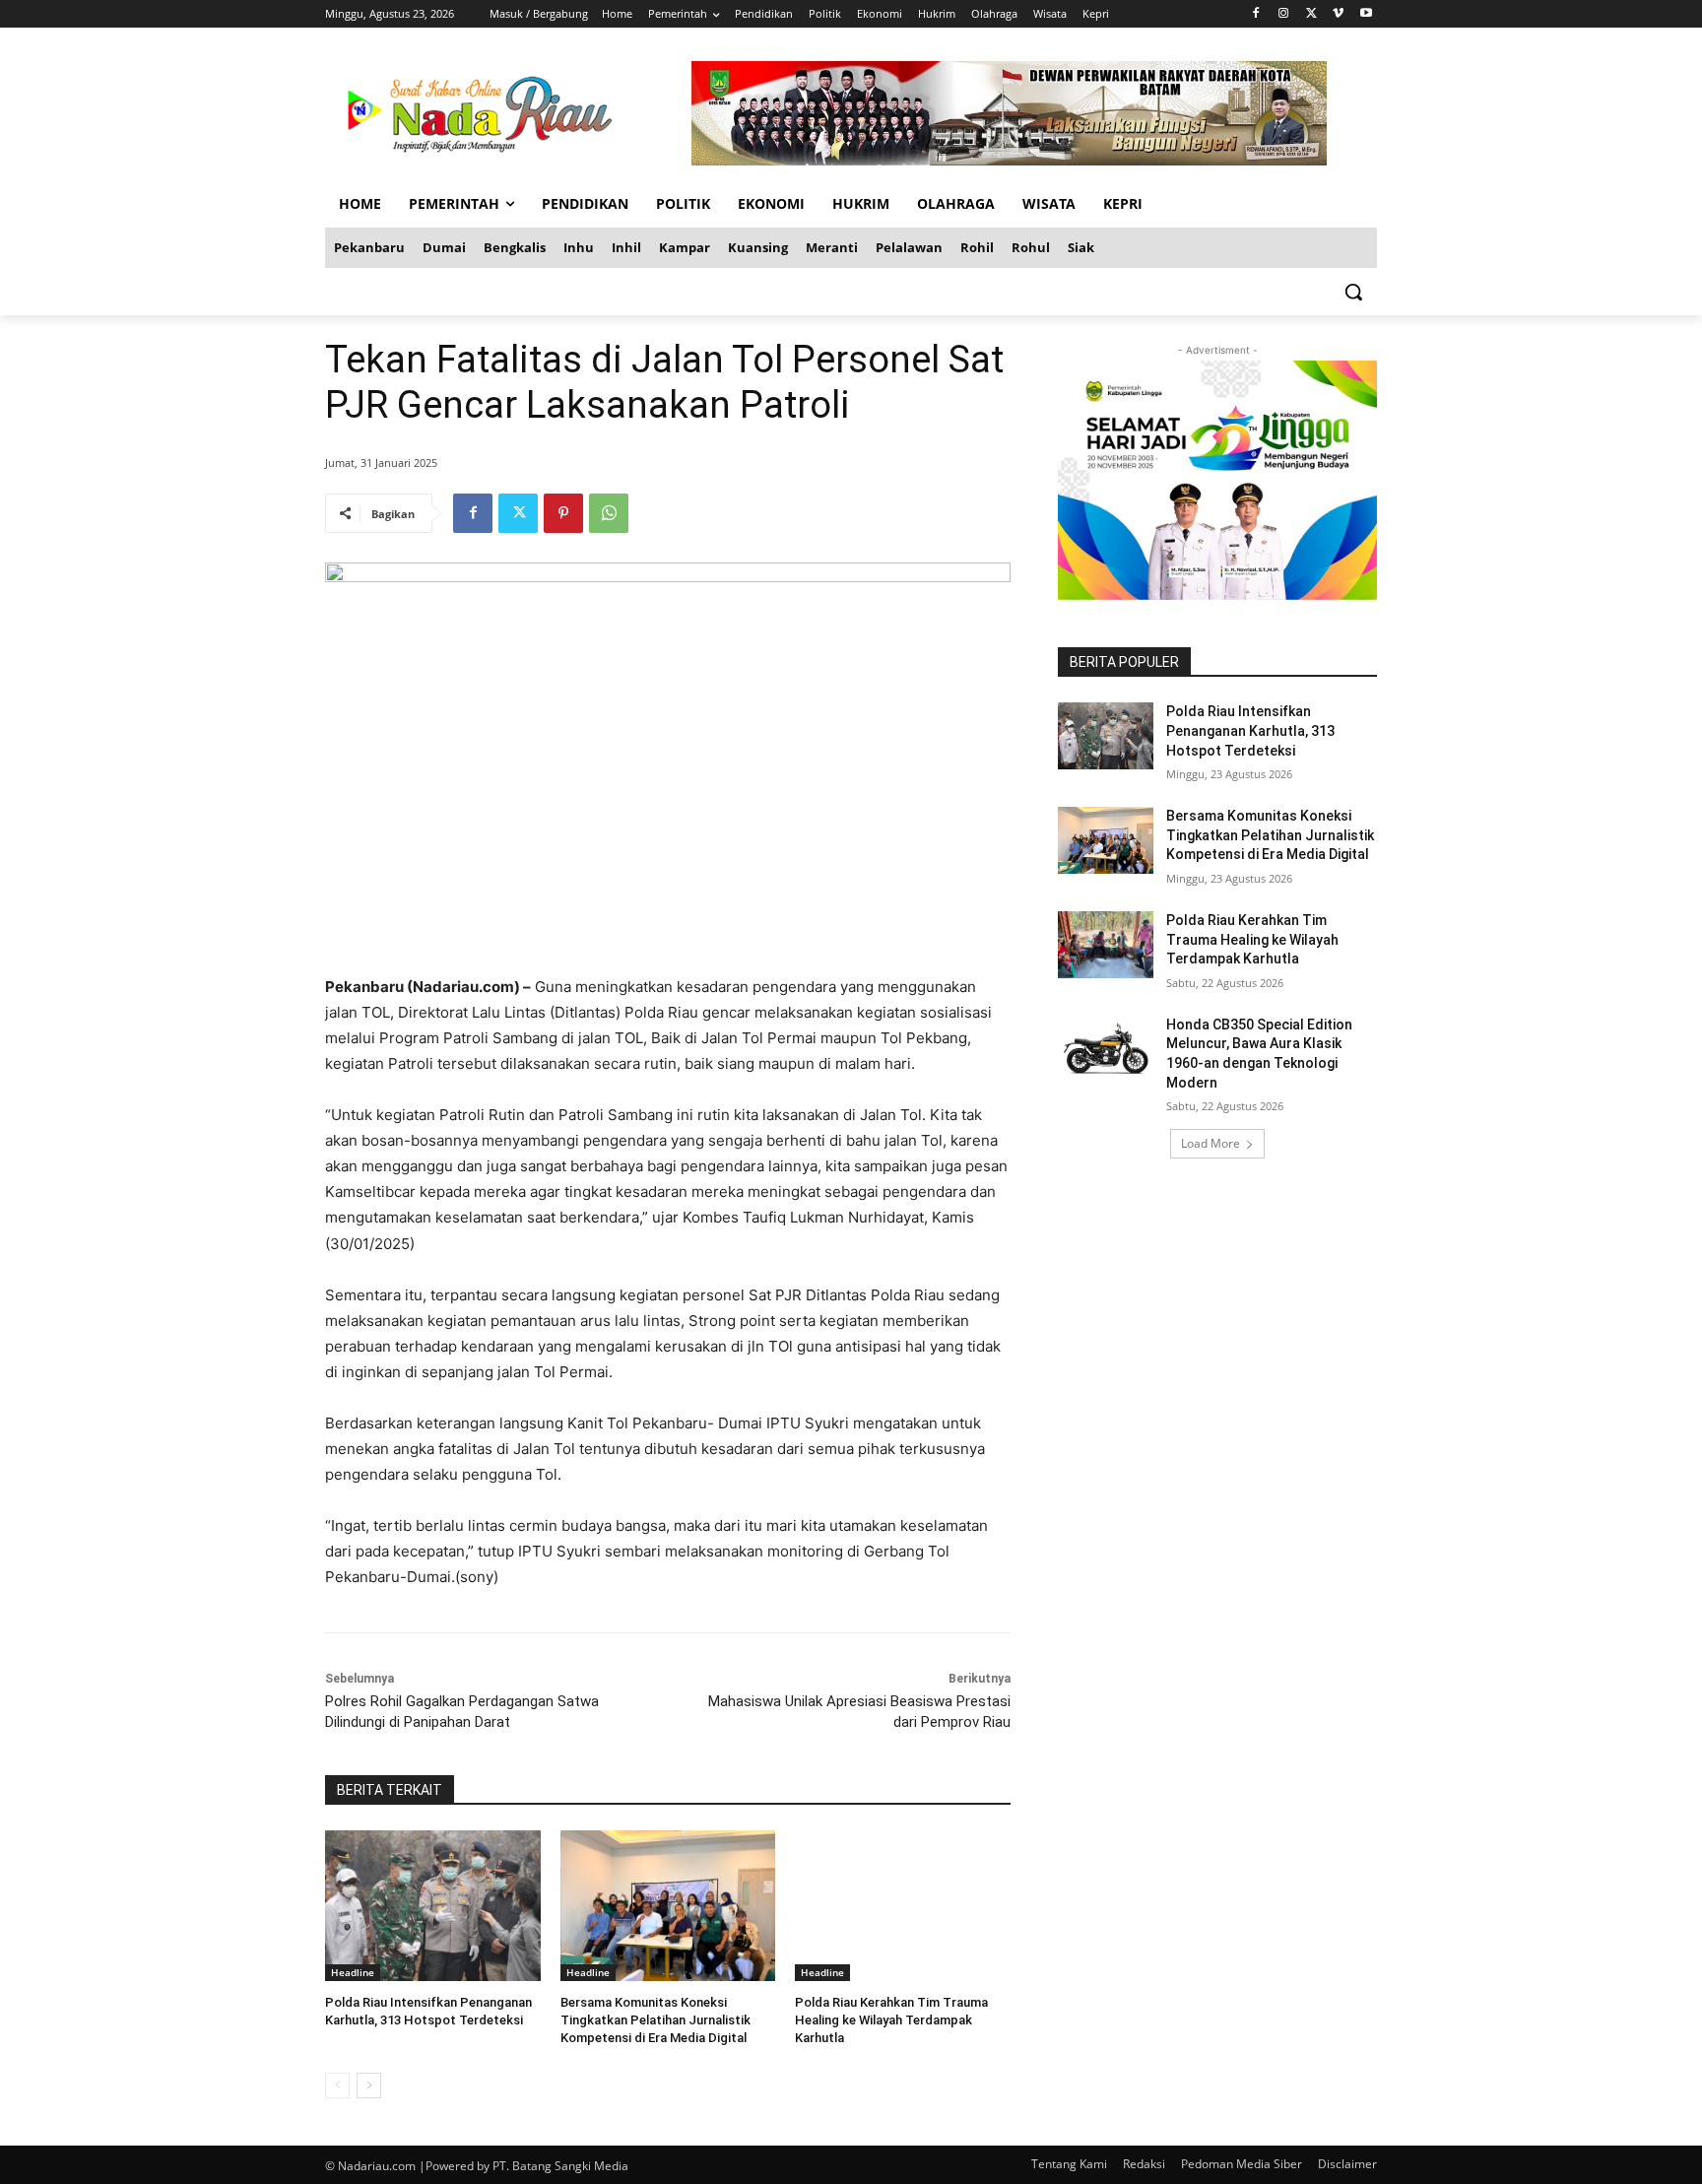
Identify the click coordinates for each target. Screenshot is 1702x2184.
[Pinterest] (563, 513)
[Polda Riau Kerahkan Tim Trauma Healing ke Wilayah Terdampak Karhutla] (903, 1906)
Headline (353, 1972)
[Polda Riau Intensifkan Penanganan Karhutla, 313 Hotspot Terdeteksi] (433, 1906)
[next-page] (369, 2085)
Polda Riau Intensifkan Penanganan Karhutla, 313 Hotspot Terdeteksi (1250, 730)
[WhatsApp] (609, 513)
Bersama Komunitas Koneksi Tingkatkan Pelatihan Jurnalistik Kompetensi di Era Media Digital (655, 2020)
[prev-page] (337, 2085)
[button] (1353, 292)
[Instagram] (1284, 14)
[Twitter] (1311, 14)
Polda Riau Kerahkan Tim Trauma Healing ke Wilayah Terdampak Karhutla (891, 2020)
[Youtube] (1366, 14)
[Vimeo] (1338, 14)
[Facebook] (1256, 14)
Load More (1211, 1143)
